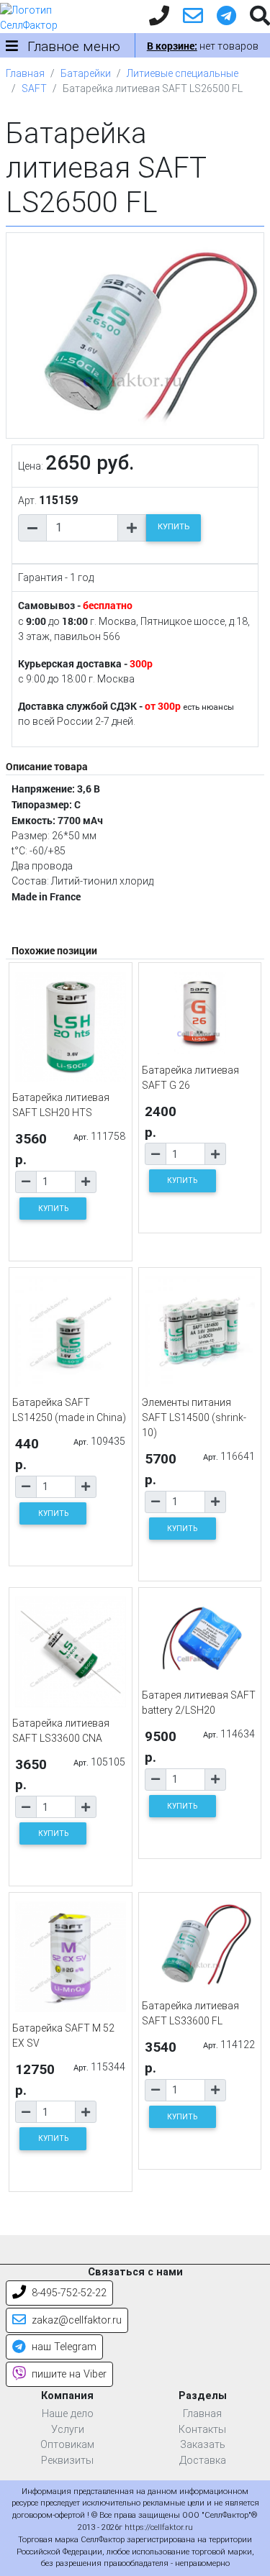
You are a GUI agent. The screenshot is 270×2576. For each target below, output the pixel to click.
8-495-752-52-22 (68, 2293)
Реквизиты (67, 2461)
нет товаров (203, 46)
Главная (25, 73)
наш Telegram (63, 2347)
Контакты (202, 2430)
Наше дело (68, 2414)
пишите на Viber (68, 2374)
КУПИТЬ (174, 527)
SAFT (34, 88)
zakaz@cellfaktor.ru (75, 2320)
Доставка (203, 2461)
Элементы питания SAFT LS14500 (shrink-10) (194, 1417)
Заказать (203, 2445)
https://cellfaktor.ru (159, 2527)
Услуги (68, 2430)
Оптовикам (67, 2445)
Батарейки (86, 73)
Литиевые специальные (183, 73)
